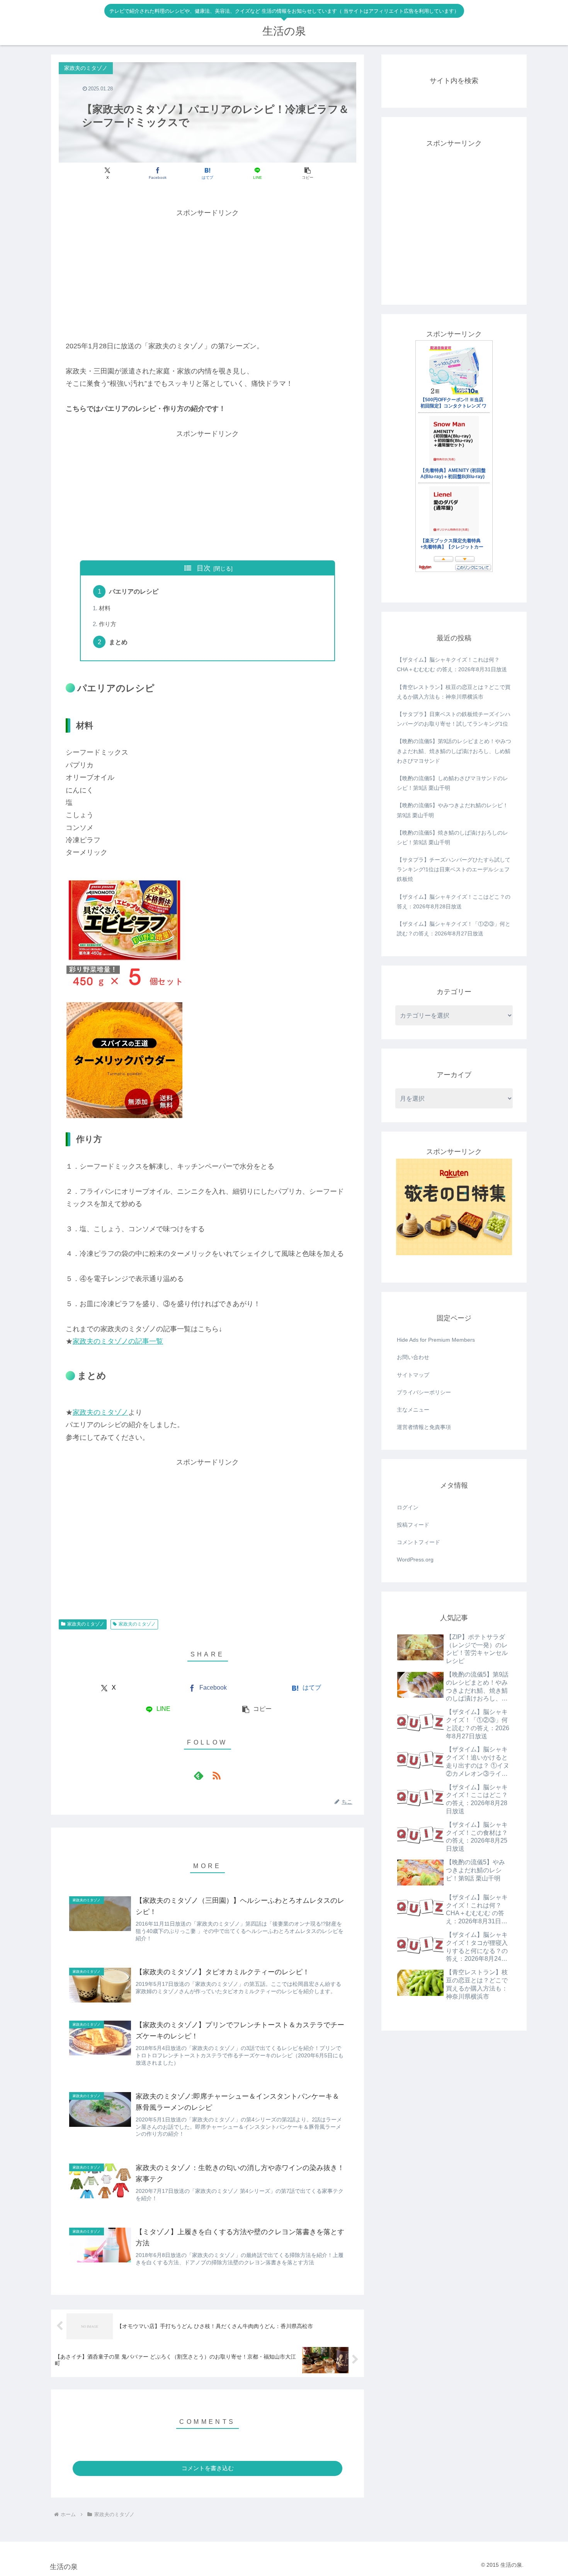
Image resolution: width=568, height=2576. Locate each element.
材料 (105, 608)
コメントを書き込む (208, 2468)
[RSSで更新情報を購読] (216, 1775)
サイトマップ (413, 1375)
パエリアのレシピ (134, 591)
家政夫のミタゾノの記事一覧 (118, 1341)
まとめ (118, 642)
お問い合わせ (413, 1357)
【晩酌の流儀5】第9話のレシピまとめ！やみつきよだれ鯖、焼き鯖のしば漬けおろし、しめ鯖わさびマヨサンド (454, 751)
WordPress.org (415, 1560)
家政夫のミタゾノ (100, 1412)
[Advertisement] (207, 273)
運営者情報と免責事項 (424, 1427)
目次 (204, 568)
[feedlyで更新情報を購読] (199, 1775)
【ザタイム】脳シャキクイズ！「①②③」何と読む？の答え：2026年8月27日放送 (454, 929)
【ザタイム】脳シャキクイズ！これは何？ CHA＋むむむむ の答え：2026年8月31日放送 (452, 664)
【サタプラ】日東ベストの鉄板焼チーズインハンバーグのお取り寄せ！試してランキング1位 (454, 719)
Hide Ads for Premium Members (436, 1340)
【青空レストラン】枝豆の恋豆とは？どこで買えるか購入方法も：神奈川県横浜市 (454, 692)
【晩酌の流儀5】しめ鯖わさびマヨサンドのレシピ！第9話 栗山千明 (452, 783)
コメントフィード (418, 1542)
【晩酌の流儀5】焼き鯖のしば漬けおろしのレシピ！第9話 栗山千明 (452, 837)
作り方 (108, 624)
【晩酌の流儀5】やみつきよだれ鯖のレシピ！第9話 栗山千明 (452, 810)
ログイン (408, 1507)
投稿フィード (413, 1525)
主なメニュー (413, 1410)
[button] (307, 173)
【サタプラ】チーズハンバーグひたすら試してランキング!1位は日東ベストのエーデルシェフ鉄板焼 (454, 869)
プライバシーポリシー (424, 1392)
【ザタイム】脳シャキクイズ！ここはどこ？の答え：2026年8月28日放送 (454, 902)
